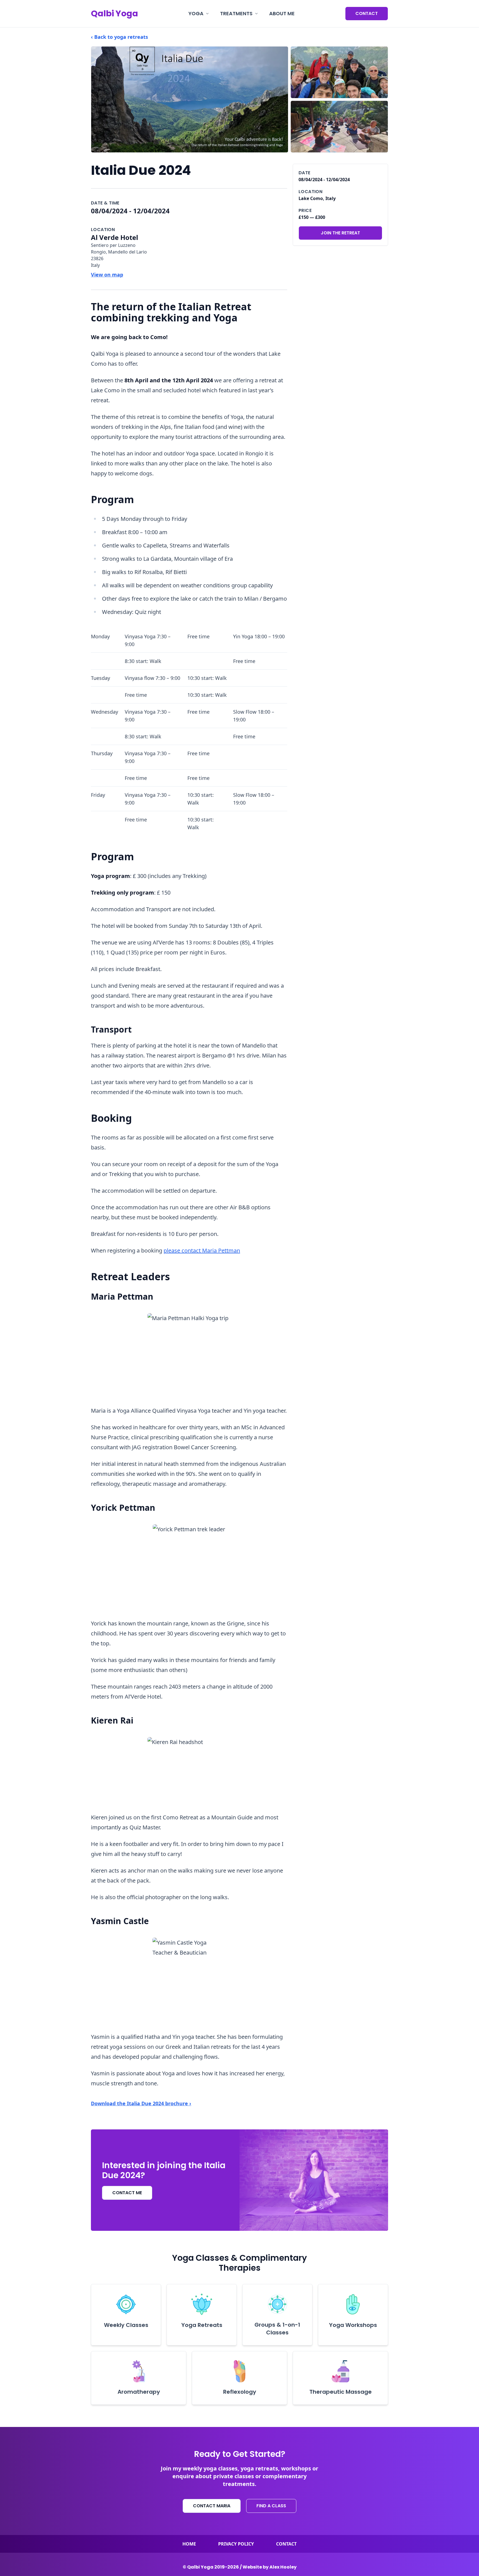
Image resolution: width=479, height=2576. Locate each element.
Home (189, 2544)
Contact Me (127, 2193)
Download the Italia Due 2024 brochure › (141, 2103)
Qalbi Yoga (114, 14)
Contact (367, 13)
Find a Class (271, 2506)
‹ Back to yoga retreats (119, 37)
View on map (107, 275)
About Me (282, 13)
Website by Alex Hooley (270, 2567)
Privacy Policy (236, 2544)
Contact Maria (212, 2506)
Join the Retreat (340, 233)
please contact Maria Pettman (202, 1250)
